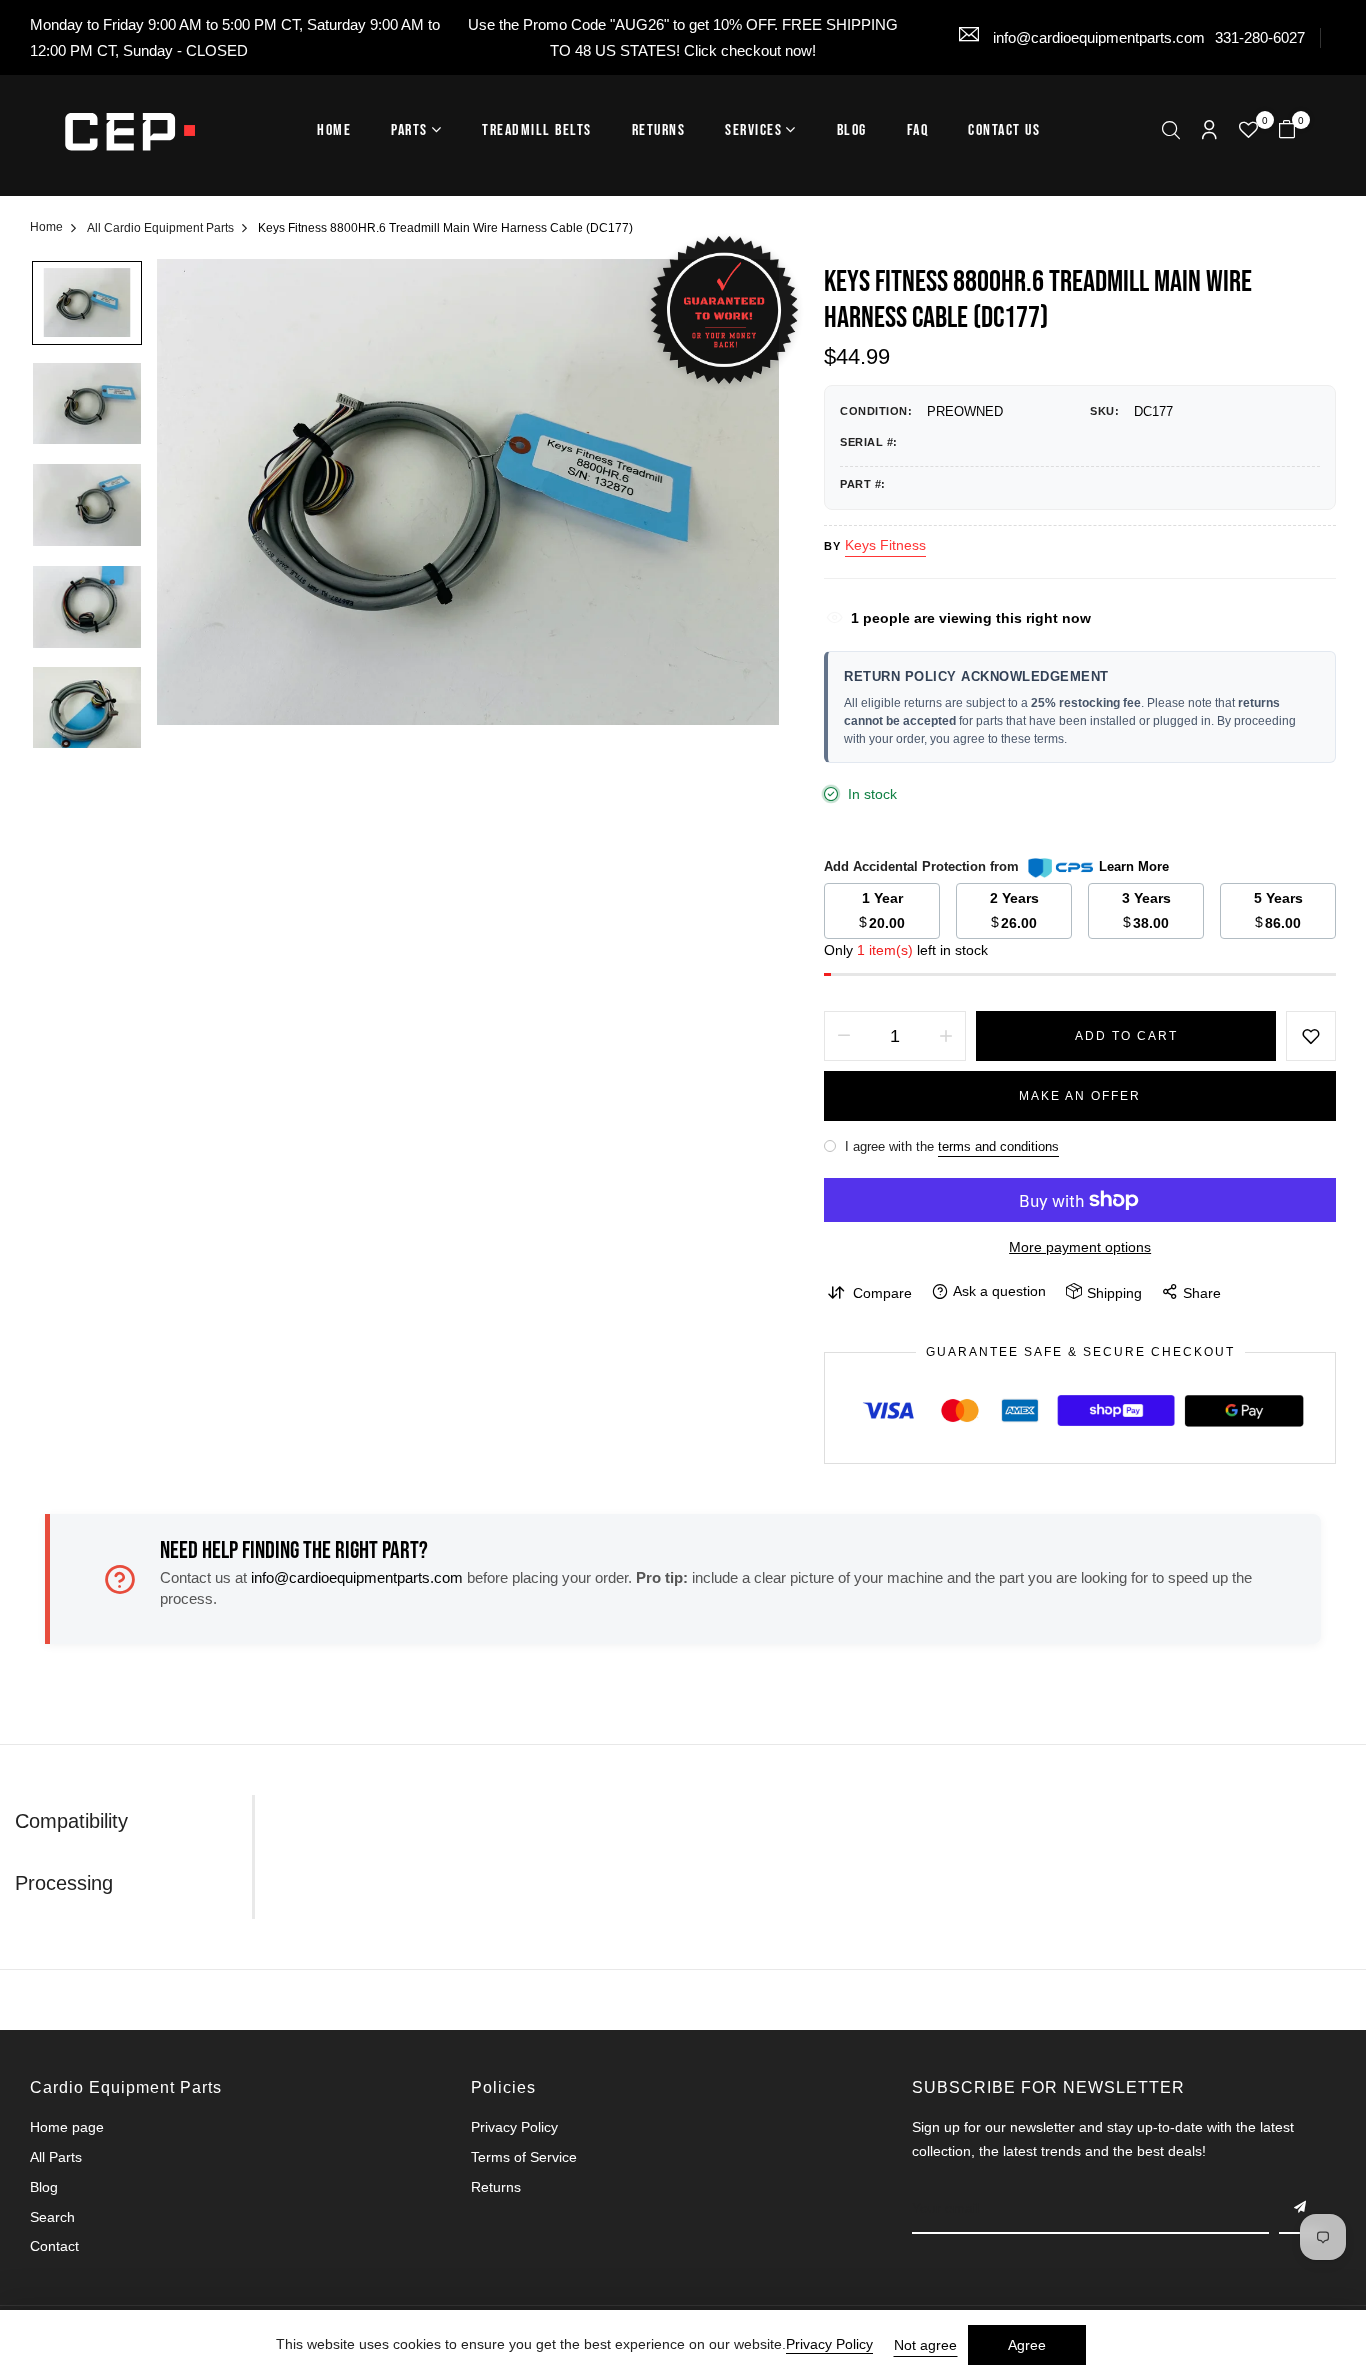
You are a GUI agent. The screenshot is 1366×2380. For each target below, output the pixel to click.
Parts (409, 130)
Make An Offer (1080, 1096)
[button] (1171, 132)
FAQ (918, 130)
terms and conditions (998, 1146)
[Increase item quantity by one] (946, 1036)
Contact (54, 2246)
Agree (1027, 2345)
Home (334, 130)
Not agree (925, 2345)
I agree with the (950, 1146)
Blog (852, 130)
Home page (67, 2127)
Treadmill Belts (537, 130)
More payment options (1080, 1247)
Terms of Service (524, 2157)
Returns (659, 130)
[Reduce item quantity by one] (844, 1036)
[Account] (1209, 131)
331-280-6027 (1260, 37)
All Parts (56, 2157)
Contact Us (1004, 130)
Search (52, 2217)
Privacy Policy (514, 2127)
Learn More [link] (1134, 866)
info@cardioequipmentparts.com (1097, 37)
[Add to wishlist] (1311, 1036)
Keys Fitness (885, 545)
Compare (882, 1293)
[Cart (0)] (1287, 131)
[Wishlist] (1248, 132)
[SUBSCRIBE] (1301, 2209)
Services (753, 130)
